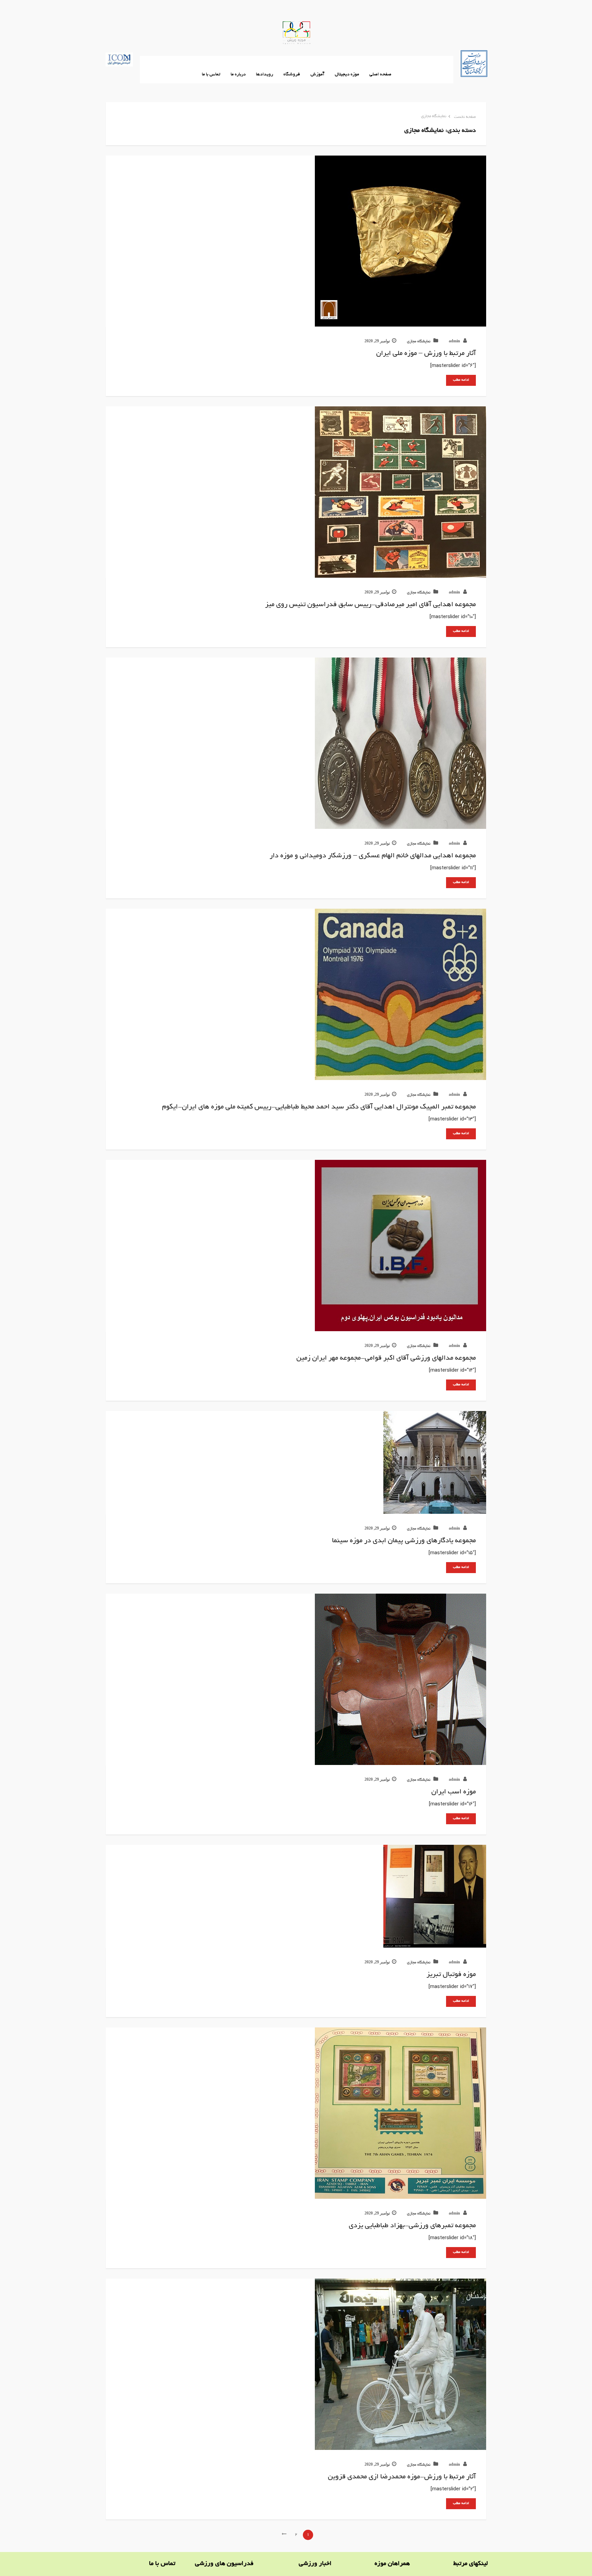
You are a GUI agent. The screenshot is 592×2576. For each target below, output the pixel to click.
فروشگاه (292, 75)
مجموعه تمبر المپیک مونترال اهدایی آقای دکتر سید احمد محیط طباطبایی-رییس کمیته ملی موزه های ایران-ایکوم (319, 1107)
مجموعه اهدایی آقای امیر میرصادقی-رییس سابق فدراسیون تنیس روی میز (371, 605)
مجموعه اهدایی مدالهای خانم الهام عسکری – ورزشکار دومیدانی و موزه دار (373, 856)
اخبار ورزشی (315, 2564)
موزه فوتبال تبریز (451, 1975)
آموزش (317, 75)
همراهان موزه (392, 2564)
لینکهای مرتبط (471, 2564)
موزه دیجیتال (347, 75)
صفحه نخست (465, 117)
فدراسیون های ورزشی (224, 2564)
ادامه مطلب (461, 380)
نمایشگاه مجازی (434, 116)
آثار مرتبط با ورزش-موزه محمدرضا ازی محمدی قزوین (402, 2477)
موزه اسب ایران (454, 1792)
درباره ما (238, 75)
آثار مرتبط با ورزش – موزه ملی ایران (426, 354)
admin (455, 342)
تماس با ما (211, 75)
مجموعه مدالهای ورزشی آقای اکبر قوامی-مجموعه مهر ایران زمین (386, 1358)
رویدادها (264, 75)
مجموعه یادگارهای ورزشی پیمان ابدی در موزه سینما (404, 1541)
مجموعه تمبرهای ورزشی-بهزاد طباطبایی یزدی (412, 2226)
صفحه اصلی (380, 75)
